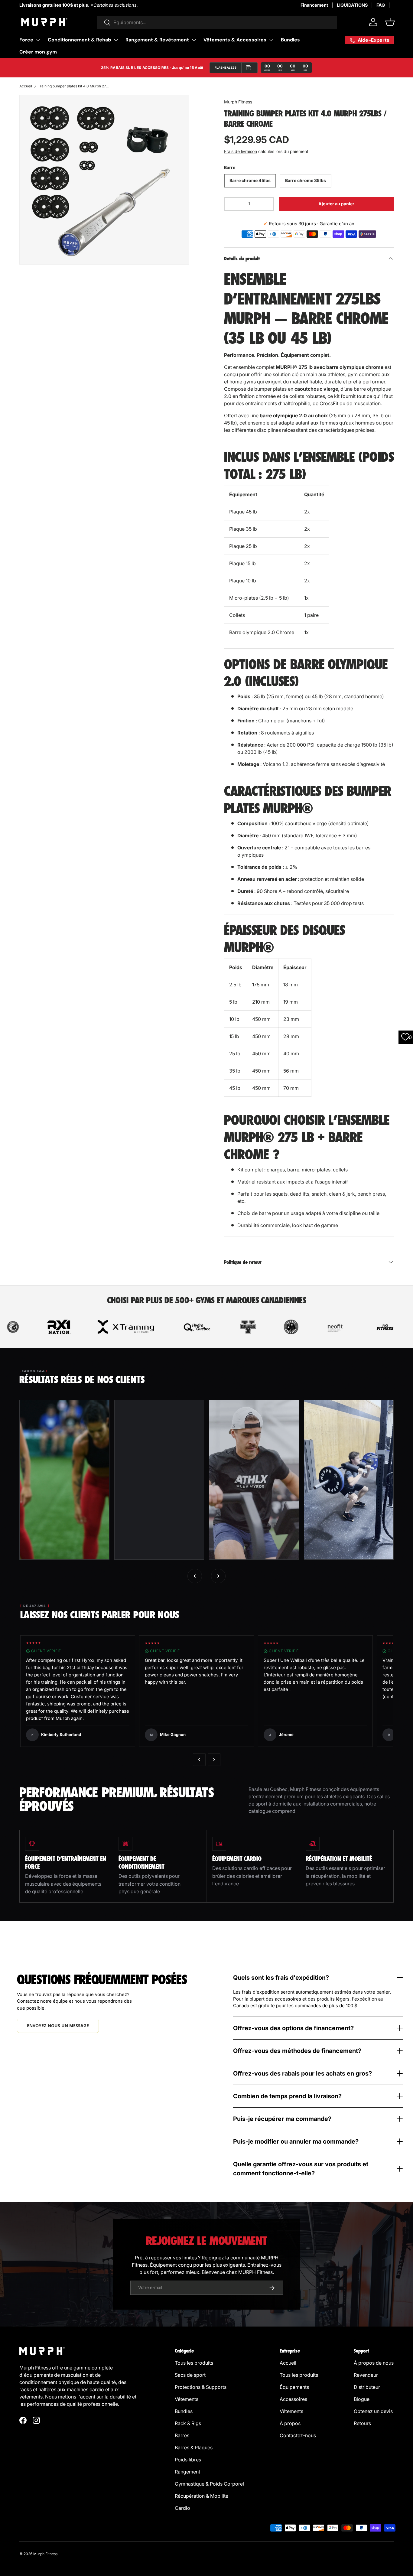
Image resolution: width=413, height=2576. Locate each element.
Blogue (362, 2399)
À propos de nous (374, 2363)
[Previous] (199, 1760)
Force (26, 40)
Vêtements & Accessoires (235, 40)
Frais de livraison (241, 151)
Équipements (294, 2387)
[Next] (214, 1760)
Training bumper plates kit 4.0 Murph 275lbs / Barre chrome (74, 86)
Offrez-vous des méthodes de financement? (297, 2051)
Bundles (290, 40)
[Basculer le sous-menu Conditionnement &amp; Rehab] (116, 40)
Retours (362, 2423)
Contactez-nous (298, 2435)
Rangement (187, 2472)
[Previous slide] (195, 1576)
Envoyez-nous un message (58, 2026)
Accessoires (293, 2399)
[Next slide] (218, 1576)
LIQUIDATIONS (352, 5)
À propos (290, 2423)
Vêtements (187, 2399)
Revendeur (366, 2375)
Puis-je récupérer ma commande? (282, 2119)
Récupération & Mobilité (202, 2496)
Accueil (26, 86)
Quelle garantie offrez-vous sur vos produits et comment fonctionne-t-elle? (301, 2169)
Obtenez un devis (373, 2411)
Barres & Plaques (194, 2447)
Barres (182, 2435)
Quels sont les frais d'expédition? (281, 1978)
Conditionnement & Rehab (79, 40)
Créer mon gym (38, 52)
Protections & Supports (201, 2387)
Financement (314, 5)
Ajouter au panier (336, 204)
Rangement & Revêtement (157, 40)
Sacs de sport (190, 2375)
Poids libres (188, 2460)
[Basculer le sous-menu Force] (38, 40)
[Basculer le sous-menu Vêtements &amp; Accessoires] (271, 40)
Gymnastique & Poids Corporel (209, 2484)
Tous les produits (194, 2363)
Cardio (182, 2508)
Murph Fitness (238, 102)
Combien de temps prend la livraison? (287, 2096)
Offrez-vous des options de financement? (293, 2028)
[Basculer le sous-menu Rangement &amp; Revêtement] (194, 40)
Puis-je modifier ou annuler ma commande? (296, 2141)
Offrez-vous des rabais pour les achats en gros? (302, 2073)
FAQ (381, 5)
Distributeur (367, 2387)
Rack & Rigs (188, 2423)
